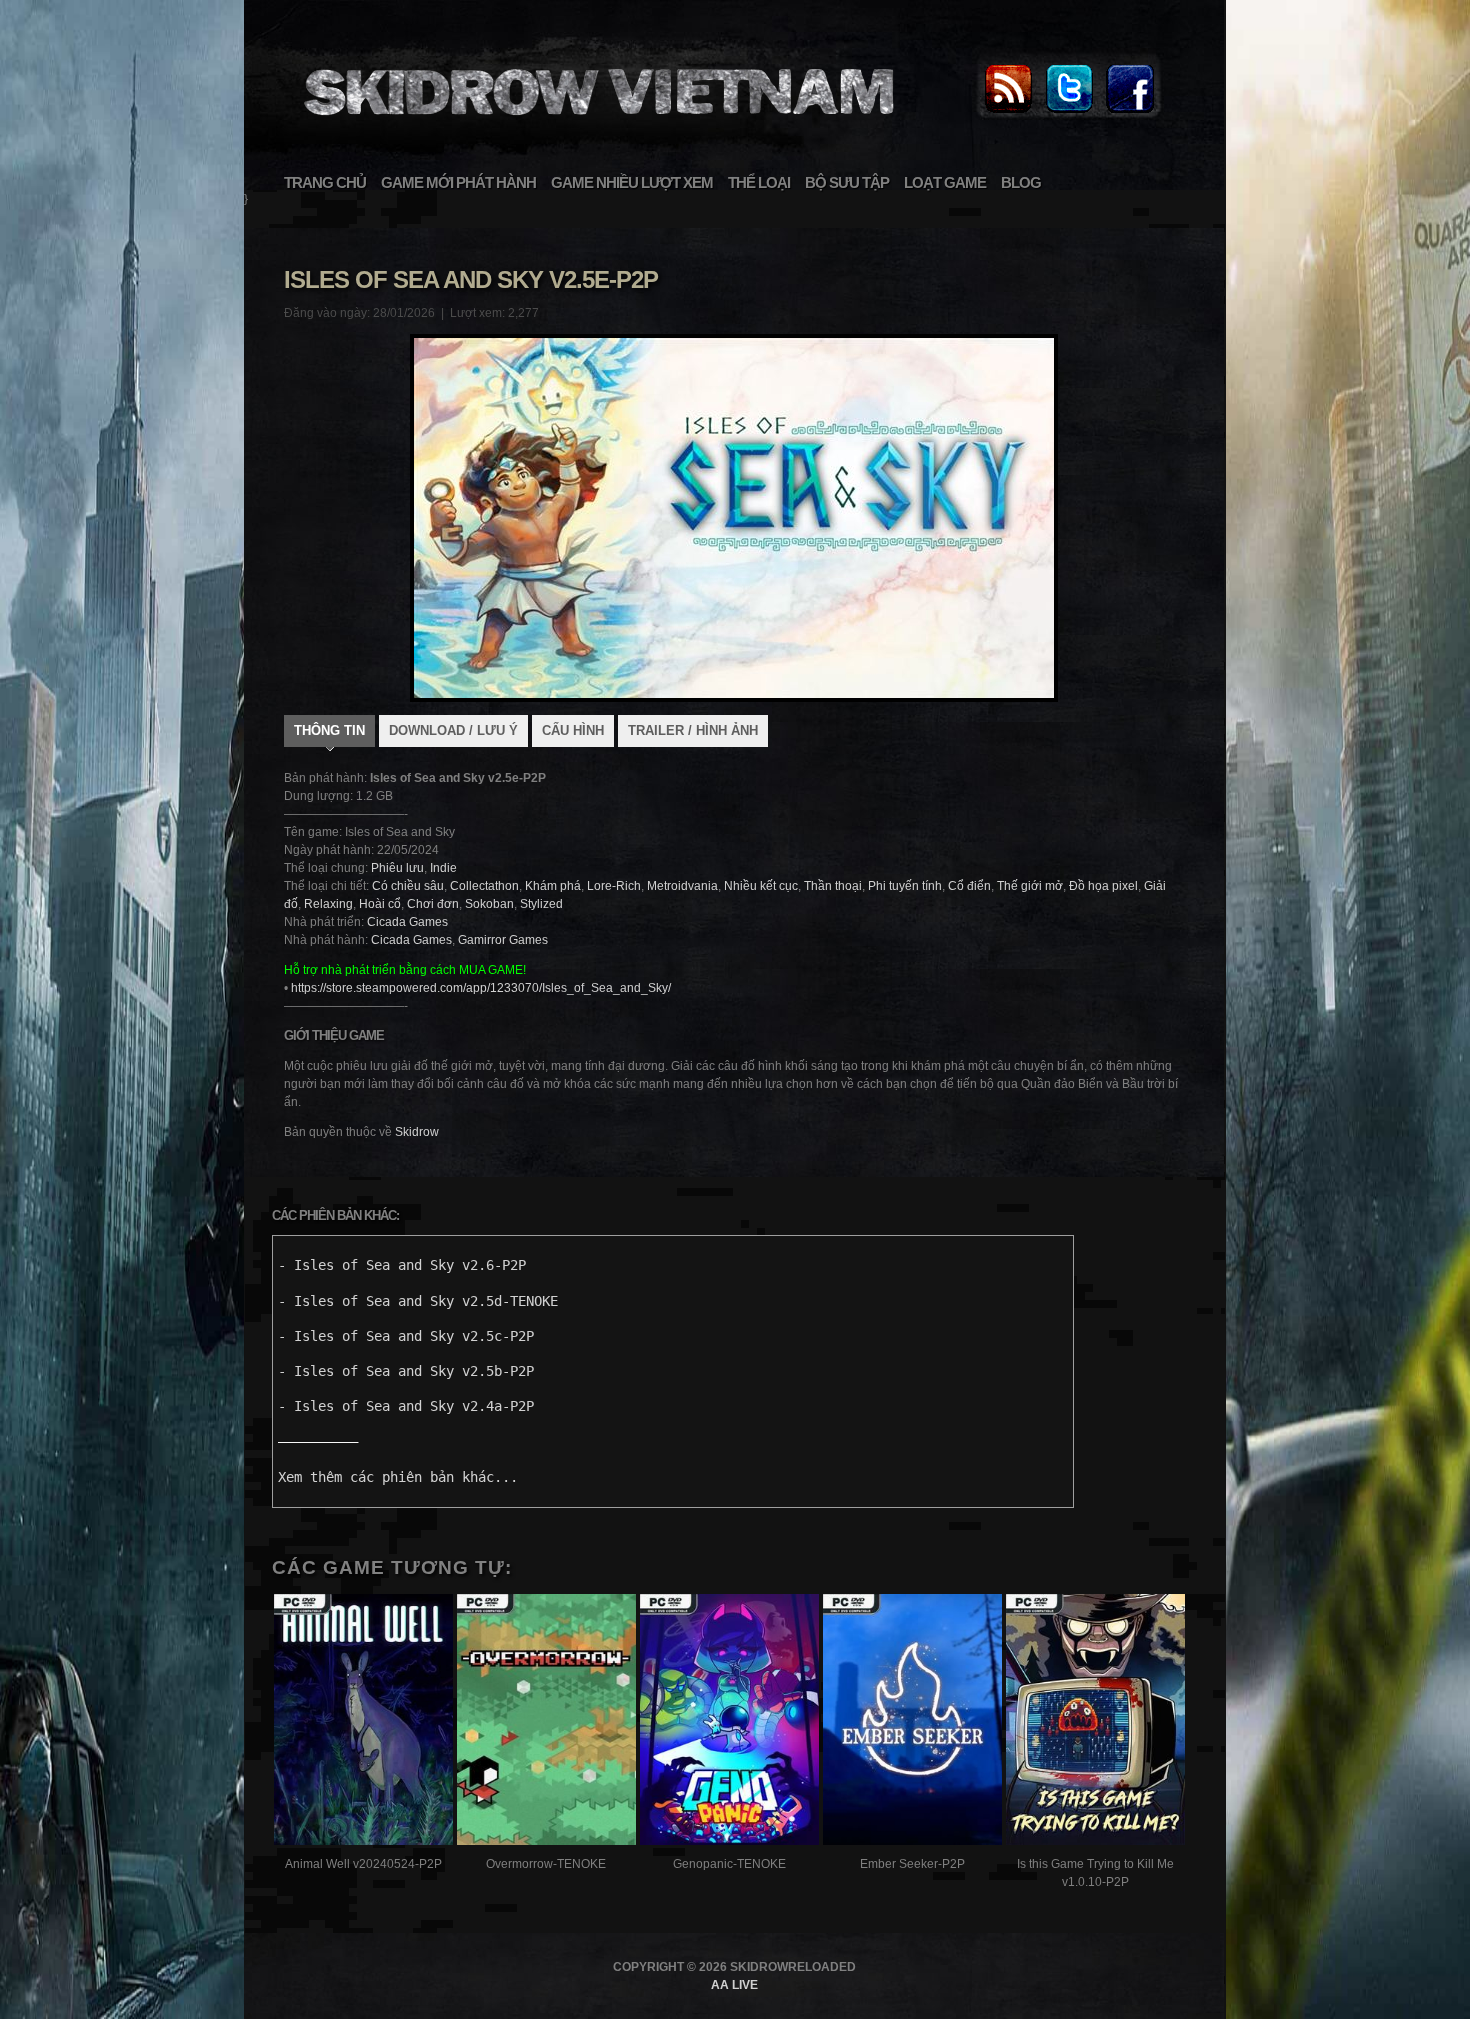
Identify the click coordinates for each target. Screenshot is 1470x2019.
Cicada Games (407, 922)
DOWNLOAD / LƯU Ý (453, 730)
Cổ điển (969, 886)
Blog (1021, 182)
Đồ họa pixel (1103, 886)
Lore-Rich (614, 886)
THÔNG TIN (329, 730)
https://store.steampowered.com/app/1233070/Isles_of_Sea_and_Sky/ (481, 988)
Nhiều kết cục (761, 886)
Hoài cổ (380, 904)
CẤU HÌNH (573, 730)
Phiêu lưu (397, 868)
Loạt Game (945, 182)
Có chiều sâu (408, 886)
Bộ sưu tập (847, 182)
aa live (734, 1985)
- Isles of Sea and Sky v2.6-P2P (402, 1265)
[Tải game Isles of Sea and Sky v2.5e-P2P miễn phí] (596, 126)
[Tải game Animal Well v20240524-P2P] (363, 1722)
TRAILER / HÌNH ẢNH (693, 730)
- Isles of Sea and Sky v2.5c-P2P (406, 1336)
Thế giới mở (1030, 886)
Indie (443, 868)
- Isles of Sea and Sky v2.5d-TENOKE (418, 1301)
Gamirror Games (503, 940)
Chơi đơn (433, 904)
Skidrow (417, 1132)
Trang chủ (325, 182)
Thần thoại (833, 886)
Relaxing (328, 904)
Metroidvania (682, 886)
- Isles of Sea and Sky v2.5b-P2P (406, 1371)
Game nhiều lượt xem (632, 182)
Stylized (541, 904)
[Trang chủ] (1008, 114)
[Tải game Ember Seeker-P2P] (912, 1722)
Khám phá (553, 886)
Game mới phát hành (458, 182)
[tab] (329, 733)
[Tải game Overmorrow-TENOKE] (546, 1722)
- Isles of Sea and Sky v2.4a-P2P (406, 1406)
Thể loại (759, 182)
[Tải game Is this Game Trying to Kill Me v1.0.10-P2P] (1095, 1722)
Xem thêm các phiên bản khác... (398, 1477)
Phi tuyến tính (905, 886)
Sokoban (489, 904)
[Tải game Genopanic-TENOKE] (729, 1722)
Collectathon (484, 886)
